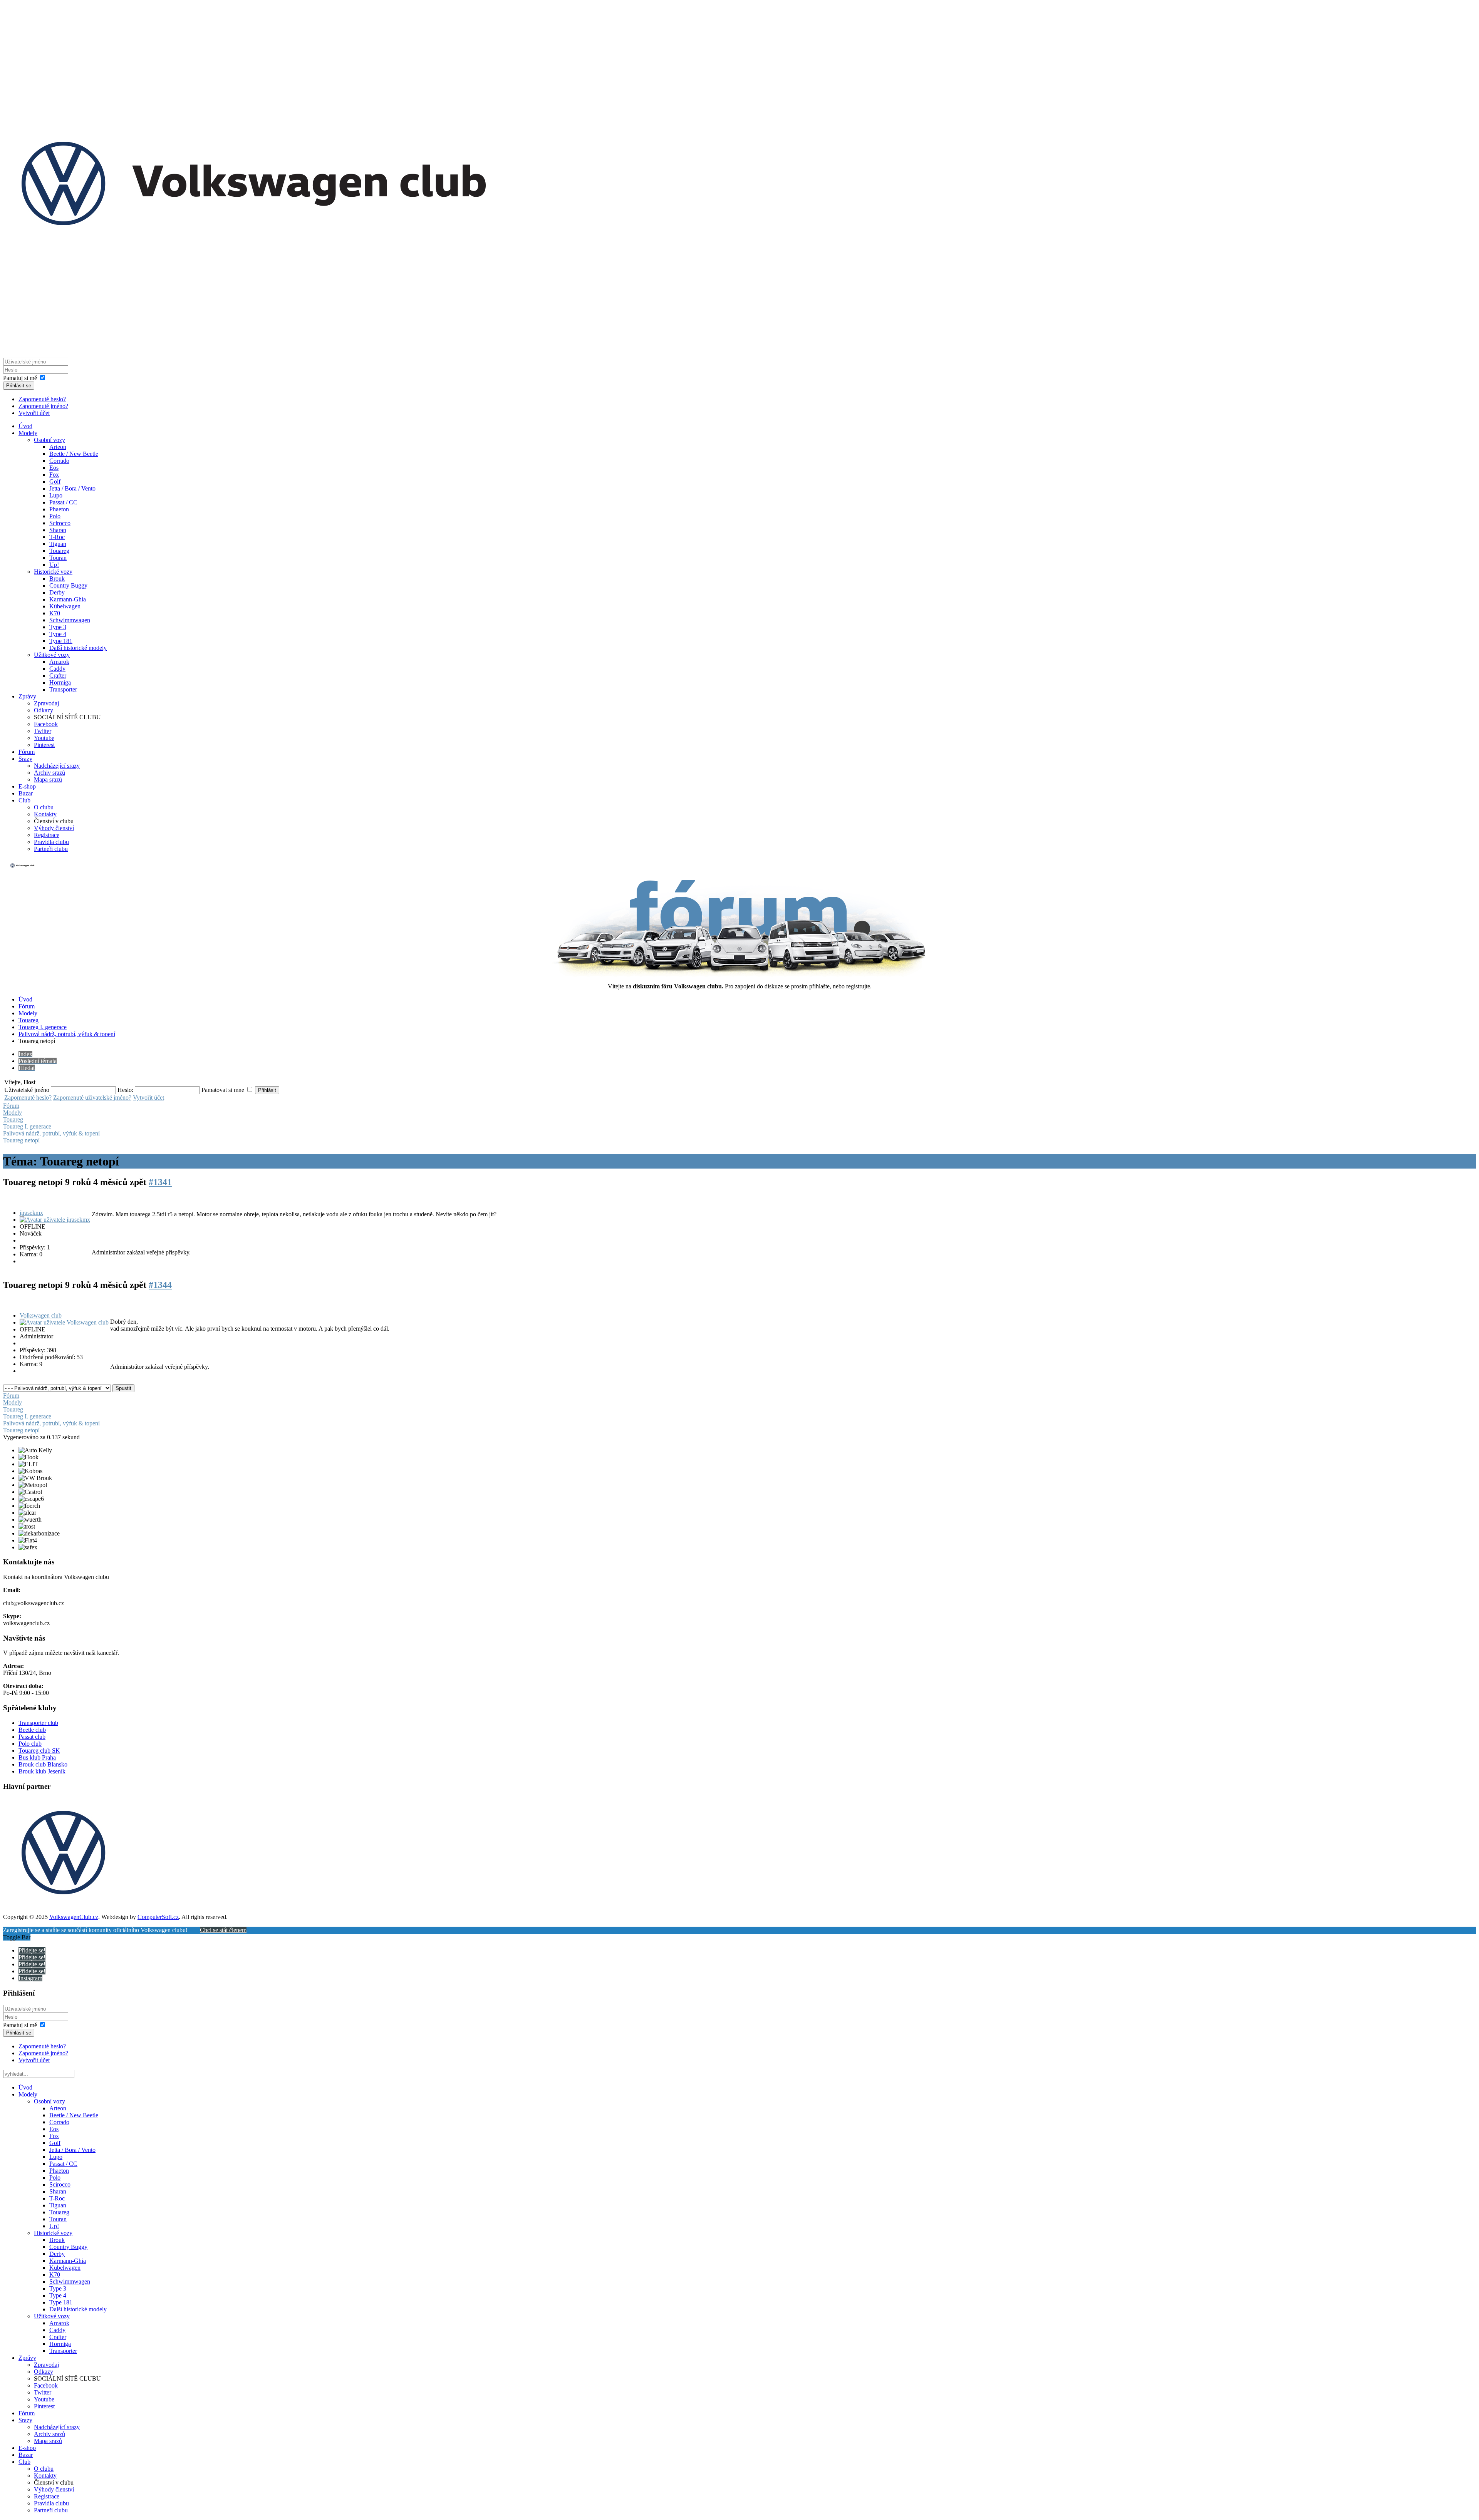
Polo (55, 516)
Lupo (56, 495)
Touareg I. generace (43, 1027)
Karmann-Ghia (68, 599)
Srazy (25, 759)
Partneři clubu (51, 849)
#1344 (160, 1285)
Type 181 (61, 641)
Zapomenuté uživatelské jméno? (92, 1098)
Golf (55, 481)
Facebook (46, 724)
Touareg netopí (21, 1140)
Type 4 (58, 634)
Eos (54, 468)
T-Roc (57, 537)
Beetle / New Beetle (74, 454)
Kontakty (45, 814)
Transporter (63, 689)
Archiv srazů (49, 773)
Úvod (25, 426)
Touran (58, 558)
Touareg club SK (39, 1751)
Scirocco (60, 523)
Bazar (26, 793)
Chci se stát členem (223, 1930)
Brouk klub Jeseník (42, 1771)
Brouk (57, 579)
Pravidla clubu (51, 842)
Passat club (32, 1737)
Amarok (59, 662)
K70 (55, 613)
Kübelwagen (65, 606)
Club (24, 800)
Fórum (27, 752)
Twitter (43, 731)
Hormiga (60, 682)
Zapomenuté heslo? (42, 399)
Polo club (30, 1744)
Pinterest (44, 745)
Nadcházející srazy (57, 766)
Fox (54, 475)
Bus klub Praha (37, 1757)
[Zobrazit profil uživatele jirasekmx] (55, 1220)
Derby (57, 592)
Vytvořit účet (34, 413)
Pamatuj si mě (20, 378)
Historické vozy (53, 572)
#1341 (160, 1182)
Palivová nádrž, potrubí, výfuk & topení (67, 1034)
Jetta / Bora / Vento (72, 488)
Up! (54, 565)
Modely (28, 433)
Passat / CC (63, 502)
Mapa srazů (48, 779)
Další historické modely (78, 648)
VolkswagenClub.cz (74, 1917)
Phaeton (59, 509)
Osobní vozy (49, 440)
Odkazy (44, 710)
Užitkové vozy (52, 655)
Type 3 (58, 627)
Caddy (57, 669)
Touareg (59, 551)
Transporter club (38, 1723)
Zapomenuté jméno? (43, 406)
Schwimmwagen (70, 620)
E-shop (27, 786)
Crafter (58, 676)
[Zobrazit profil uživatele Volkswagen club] (64, 1322)
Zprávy (27, 696)
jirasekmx (31, 1213)
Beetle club (32, 1730)
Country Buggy (68, 585)
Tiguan (58, 544)
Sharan (58, 530)
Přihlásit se (19, 386)
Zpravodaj (46, 703)
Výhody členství (54, 828)
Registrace (47, 835)
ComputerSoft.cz (158, 1917)
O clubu (44, 807)
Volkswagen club (41, 1315)
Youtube (44, 738)
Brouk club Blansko (43, 1764)
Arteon (58, 447)
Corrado (59, 461)
